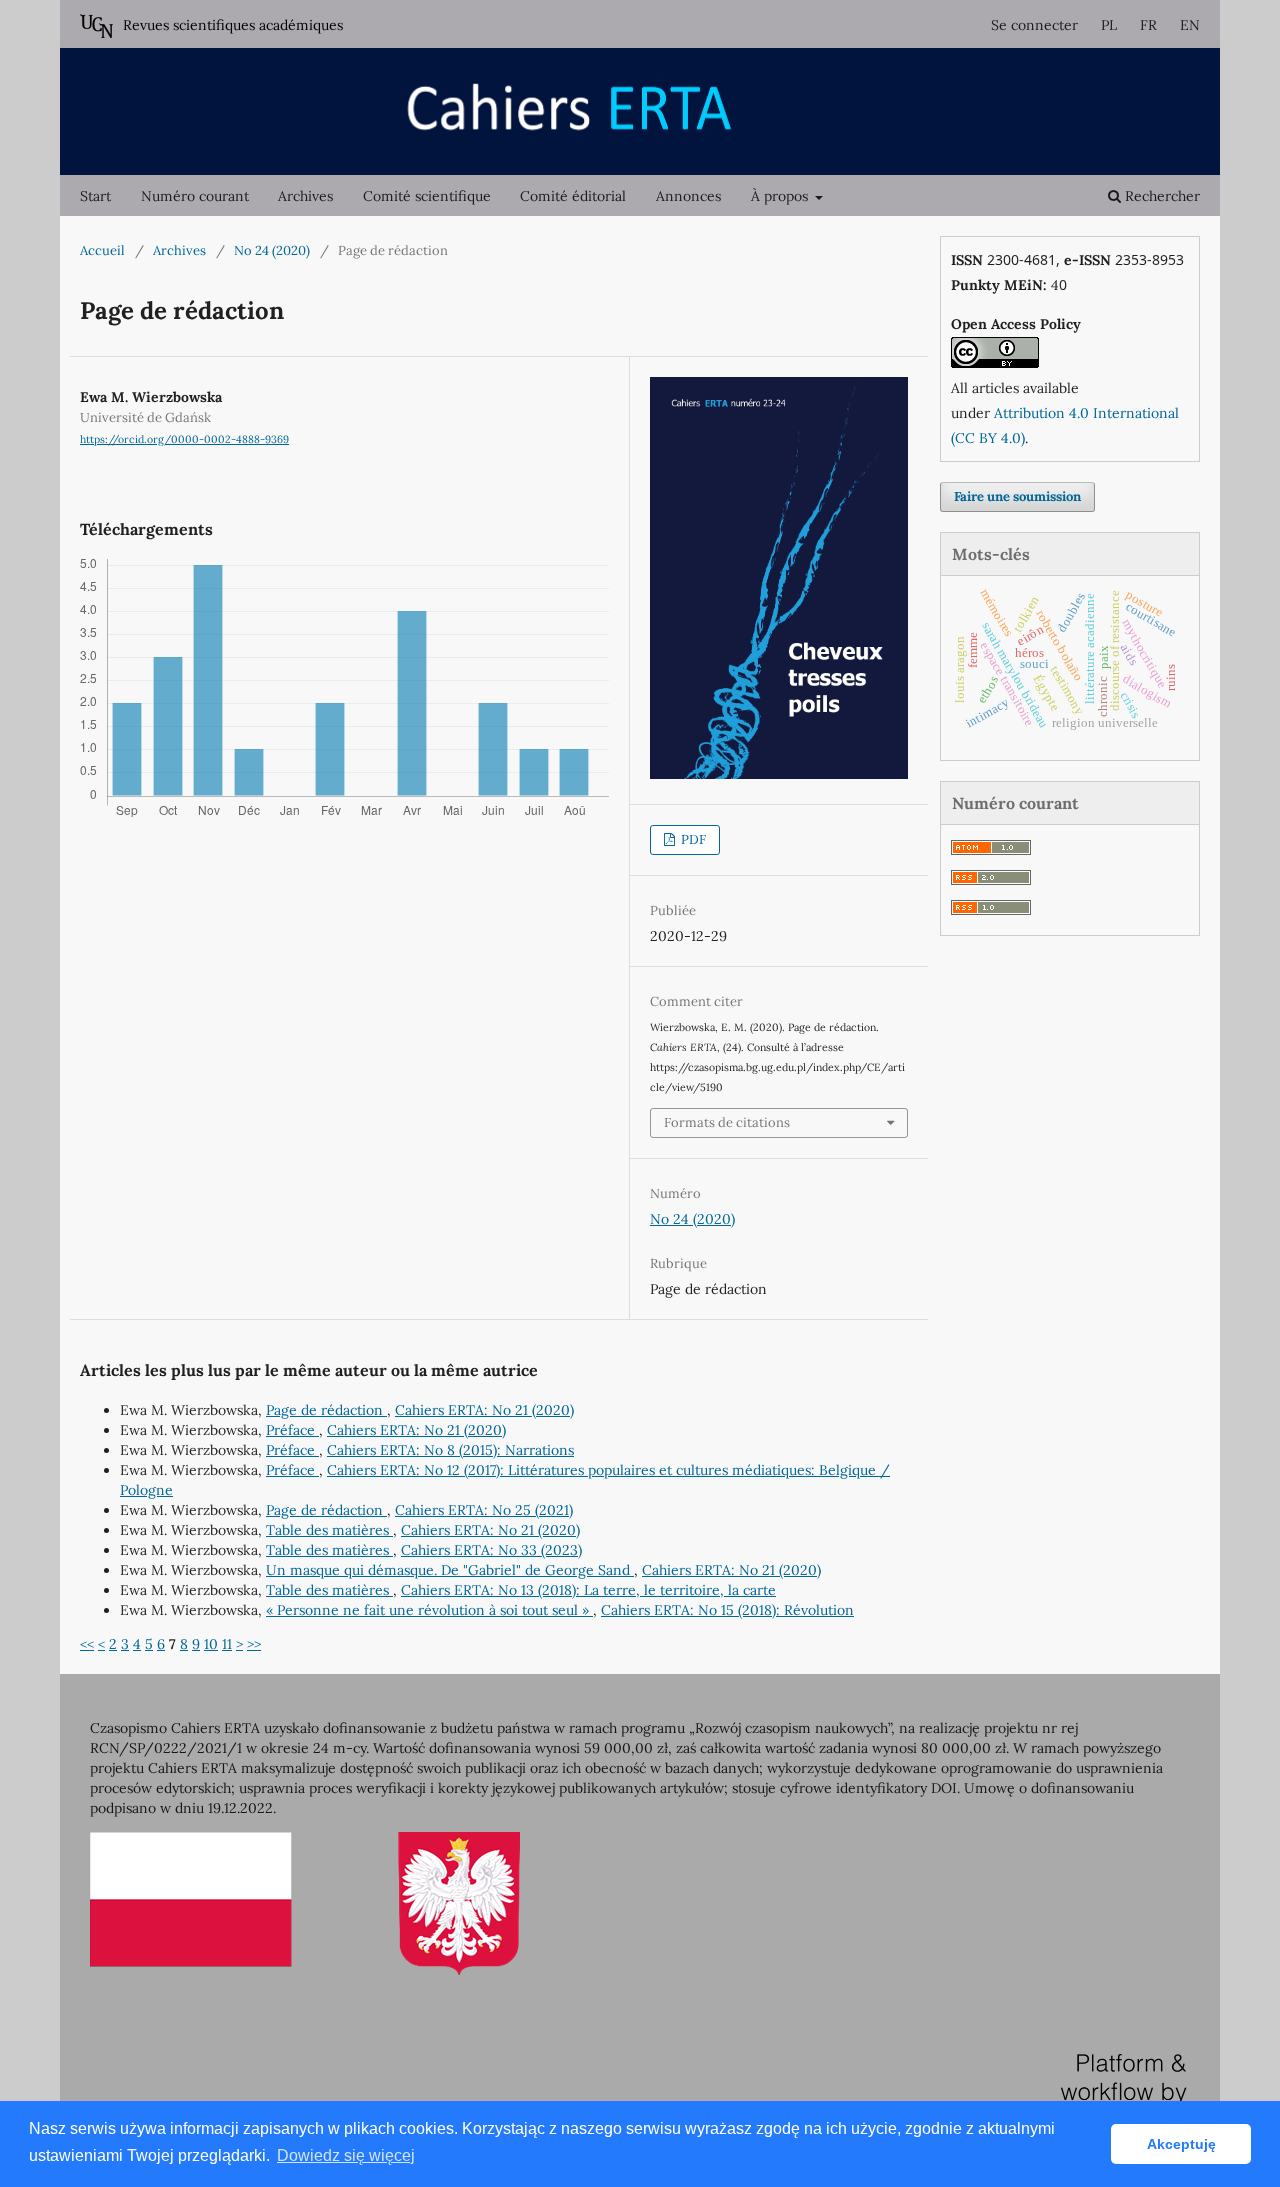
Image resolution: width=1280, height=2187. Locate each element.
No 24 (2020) (272, 250)
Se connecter (1034, 25)
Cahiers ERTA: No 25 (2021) (484, 1510)
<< (87, 1644)
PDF (692, 839)
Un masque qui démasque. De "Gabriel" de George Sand (450, 1570)
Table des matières (329, 1530)
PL (1109, 25)
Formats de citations (727, 1122)
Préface (292, 1430)
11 (227, 1644)
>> (254, 1644)
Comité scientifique (427, 196)
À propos (781, 196)
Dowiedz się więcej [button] (346, 2155)
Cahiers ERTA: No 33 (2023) (491, 1550)
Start (95, 196)
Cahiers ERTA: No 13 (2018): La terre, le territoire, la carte (588, 1590)
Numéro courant (195, 196)
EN (1190, 25)
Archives (305, 196)
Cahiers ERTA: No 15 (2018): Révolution (727, 1610)
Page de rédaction (326, 1410)
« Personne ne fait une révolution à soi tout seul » (429, 1610)
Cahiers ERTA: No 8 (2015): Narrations (450, 1450)
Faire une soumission (1017, 496)
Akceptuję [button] (1181, 2144)
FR (1148, 25)
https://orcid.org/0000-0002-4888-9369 (184, 439)
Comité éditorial (573, 196)
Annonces (688, 196)
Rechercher (1160, 196)
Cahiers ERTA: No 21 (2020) (484, 1410)
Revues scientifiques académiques (233, 25)
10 (211, 1644)
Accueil (102, 250)
